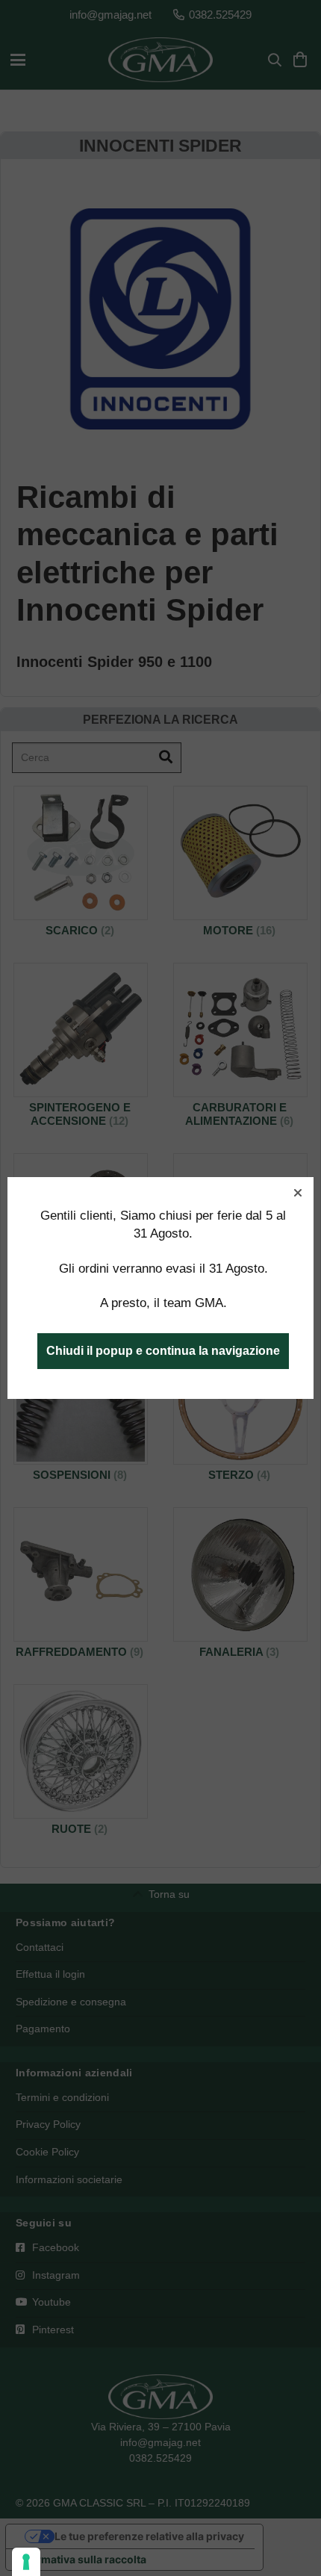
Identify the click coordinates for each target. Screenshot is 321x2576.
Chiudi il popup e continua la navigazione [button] (163, 1351)
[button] (298, 1193)
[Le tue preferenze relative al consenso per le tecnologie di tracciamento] (26, 2562)
